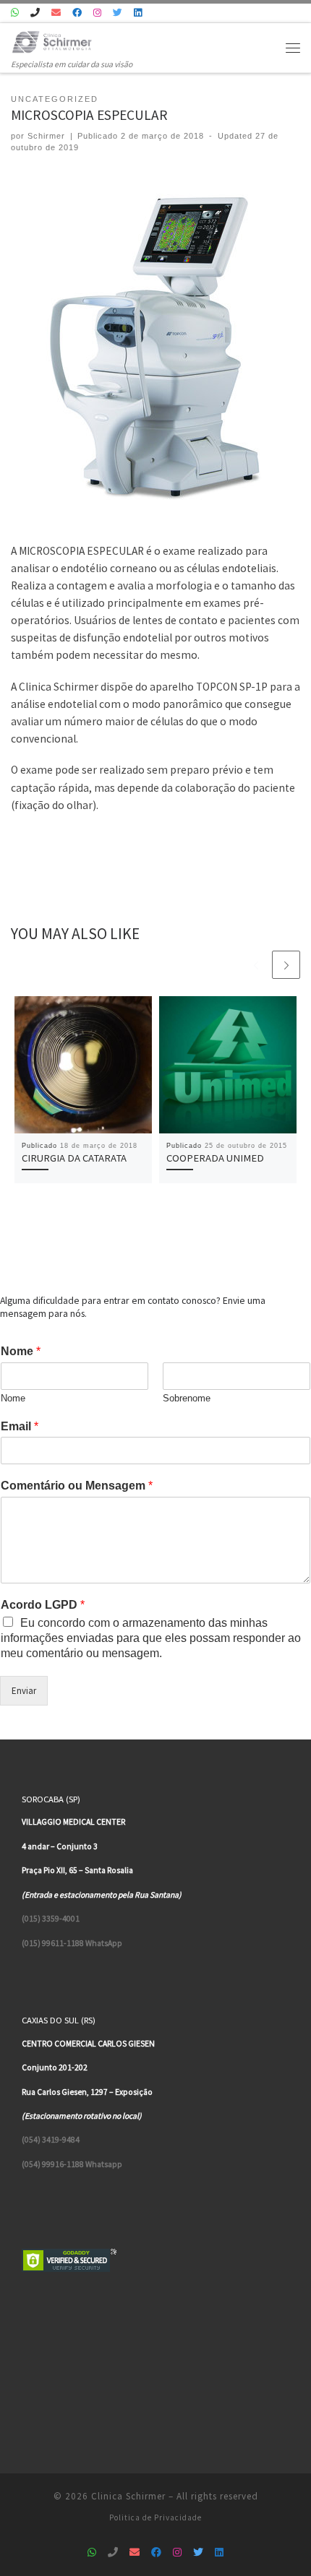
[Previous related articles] (256, 965)
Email (20, 1426)
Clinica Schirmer (128, 2496)
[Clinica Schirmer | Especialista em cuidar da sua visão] (52, 40)
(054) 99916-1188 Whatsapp (72, 2164)
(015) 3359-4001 (51, 1919)
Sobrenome (187, 1398)
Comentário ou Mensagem (77, 1486)
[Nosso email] (56, 13)
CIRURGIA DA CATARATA (74, 1158)
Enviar (24, 1691)
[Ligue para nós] (35, 13)
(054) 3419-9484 (51, 2140)
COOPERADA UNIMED (215, 1158)
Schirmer (46, 136)
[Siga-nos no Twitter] (118, 13)
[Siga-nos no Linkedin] (138, 13)
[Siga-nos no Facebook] (77, 13)
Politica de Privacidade (155, 2517)
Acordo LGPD (43, 1605)
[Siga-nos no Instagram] (97, 13)
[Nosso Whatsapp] (15, 13)
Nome (21, 1351)
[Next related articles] (286, 965)
